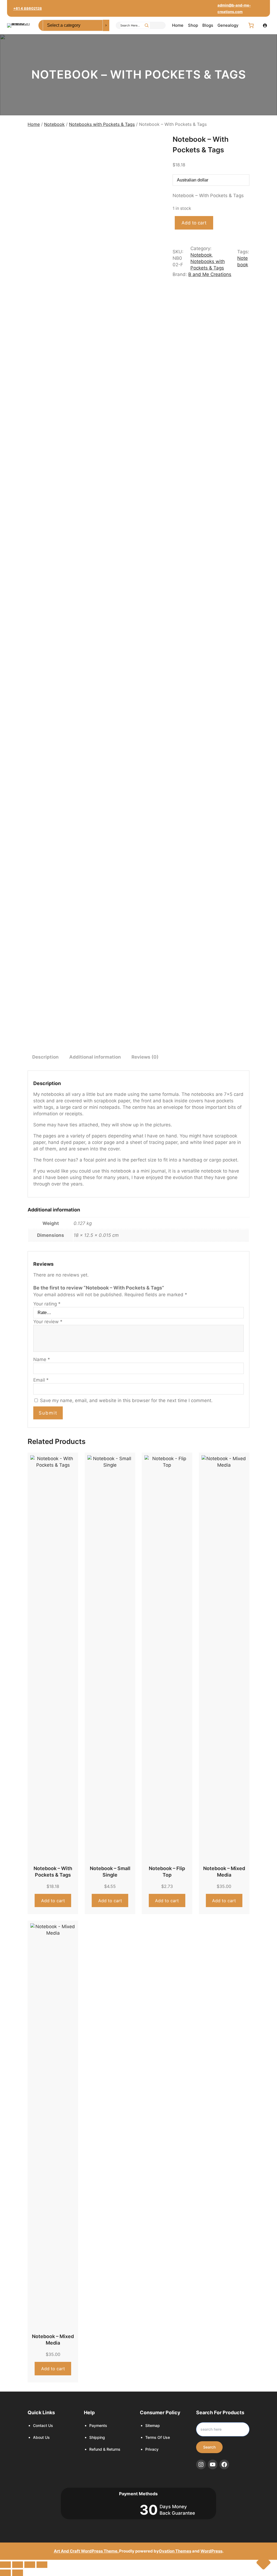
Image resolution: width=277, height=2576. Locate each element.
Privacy (152, 2449)
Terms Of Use (158, 2437)
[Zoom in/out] (5, 2565)
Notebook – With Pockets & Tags (53, 1872)
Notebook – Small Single (110, 1872)
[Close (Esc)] (42, 2565)
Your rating (47, 1304)
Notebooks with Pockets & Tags (102, 124)
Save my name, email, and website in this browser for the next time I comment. (126, 1400)
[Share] (30, 2565)
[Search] (147, 25)
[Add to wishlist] (36, 142)
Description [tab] (45, 1057)
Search (209, 2447)
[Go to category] (106, 25)
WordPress (211, 2551)
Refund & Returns (105, 2449)
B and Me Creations (210, 274)
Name (42, 1359)
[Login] (265, 25)
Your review (48, 1322)
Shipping (97, 2437)
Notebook (54, 124)
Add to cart (194, 223)
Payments (98, 2425)
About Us (41, 2437)
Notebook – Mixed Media (224, 1872)
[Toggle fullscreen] (18, 2565)
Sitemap (153, 2425)
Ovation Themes (175, 2551)
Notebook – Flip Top (167, 1872)
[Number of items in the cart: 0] (251, 25)
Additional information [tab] (95, 1057)
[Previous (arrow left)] (5, 2573)
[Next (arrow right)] (18, 2573)
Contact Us (43, 2425)
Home (34, 124)
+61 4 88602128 (28, 8)
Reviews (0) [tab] (145, 1057)
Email (41, 1380)
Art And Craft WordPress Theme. (86, 2551)
